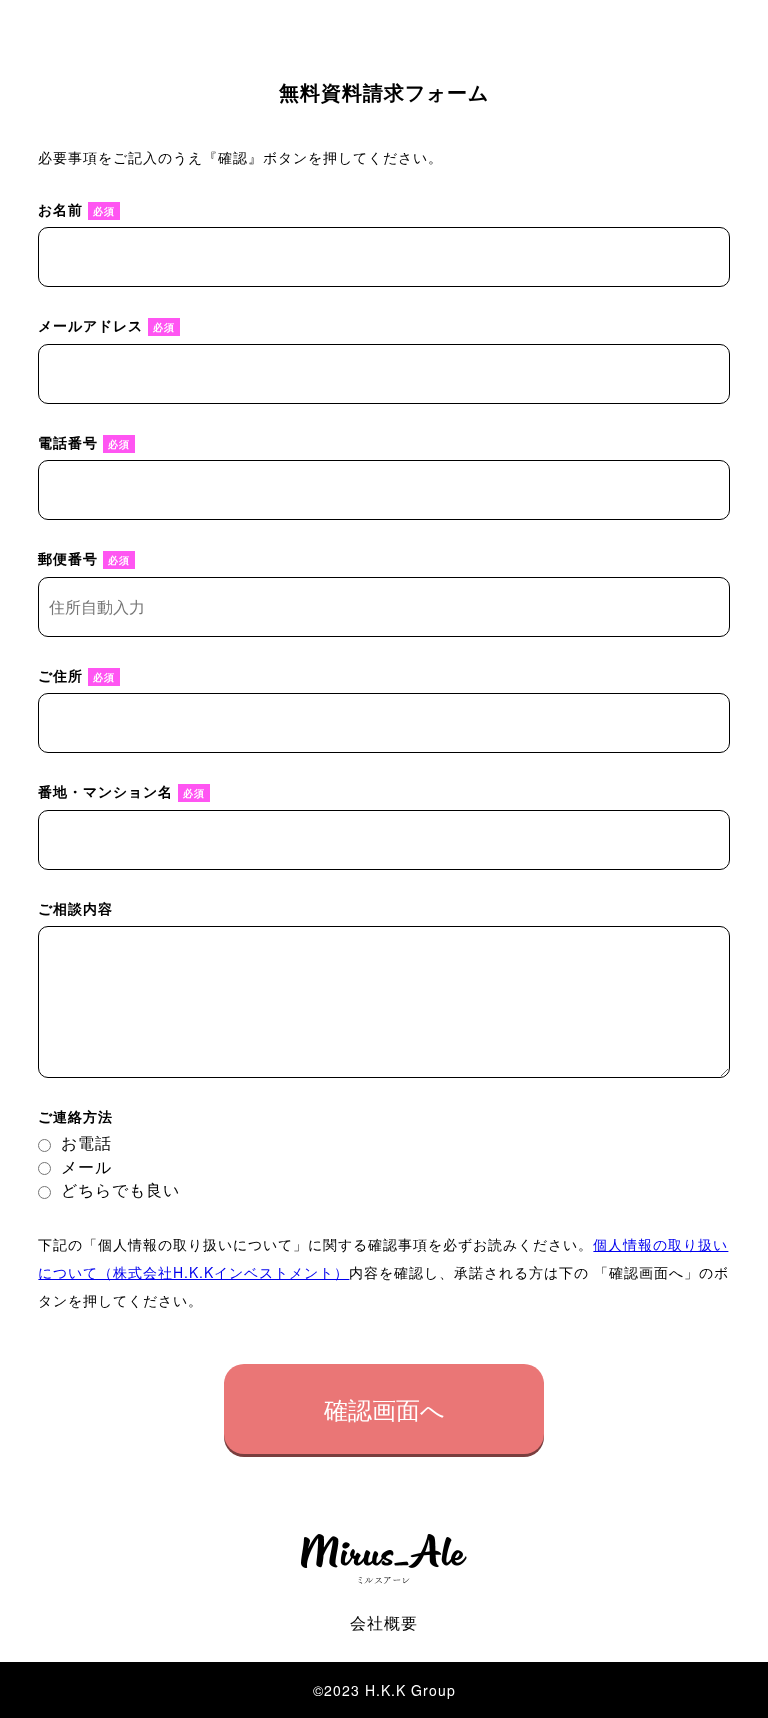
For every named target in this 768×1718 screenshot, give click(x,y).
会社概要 (384, 1622)
